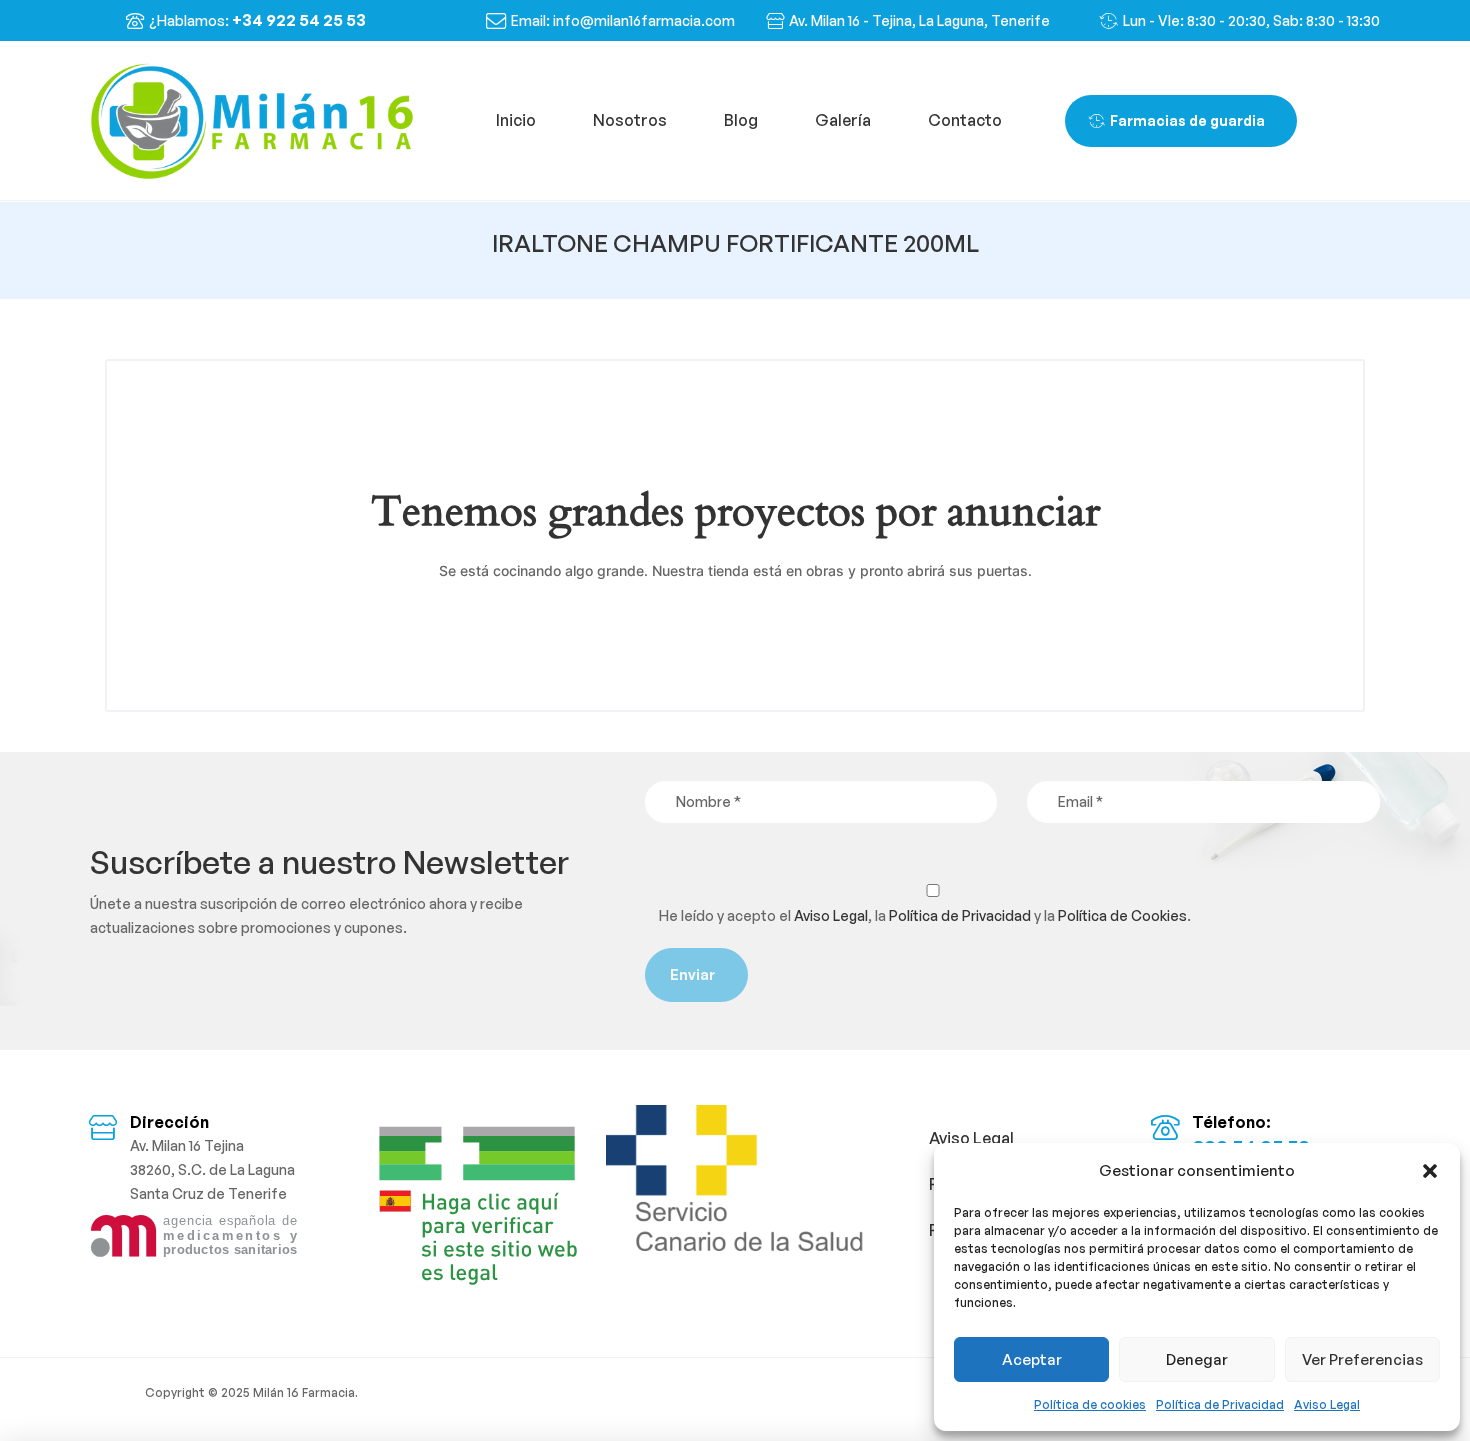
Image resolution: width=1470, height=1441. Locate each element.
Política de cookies (1090, 1404)
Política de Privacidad (1220, 1404)
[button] (1430, 1171)
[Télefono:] (1164, 1127)
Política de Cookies (1122, 915)
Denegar (1197, 1359)
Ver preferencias (1362, 1359)
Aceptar (1032, 1359)
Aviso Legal (1327, 1404)
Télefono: (1231, 1122)
